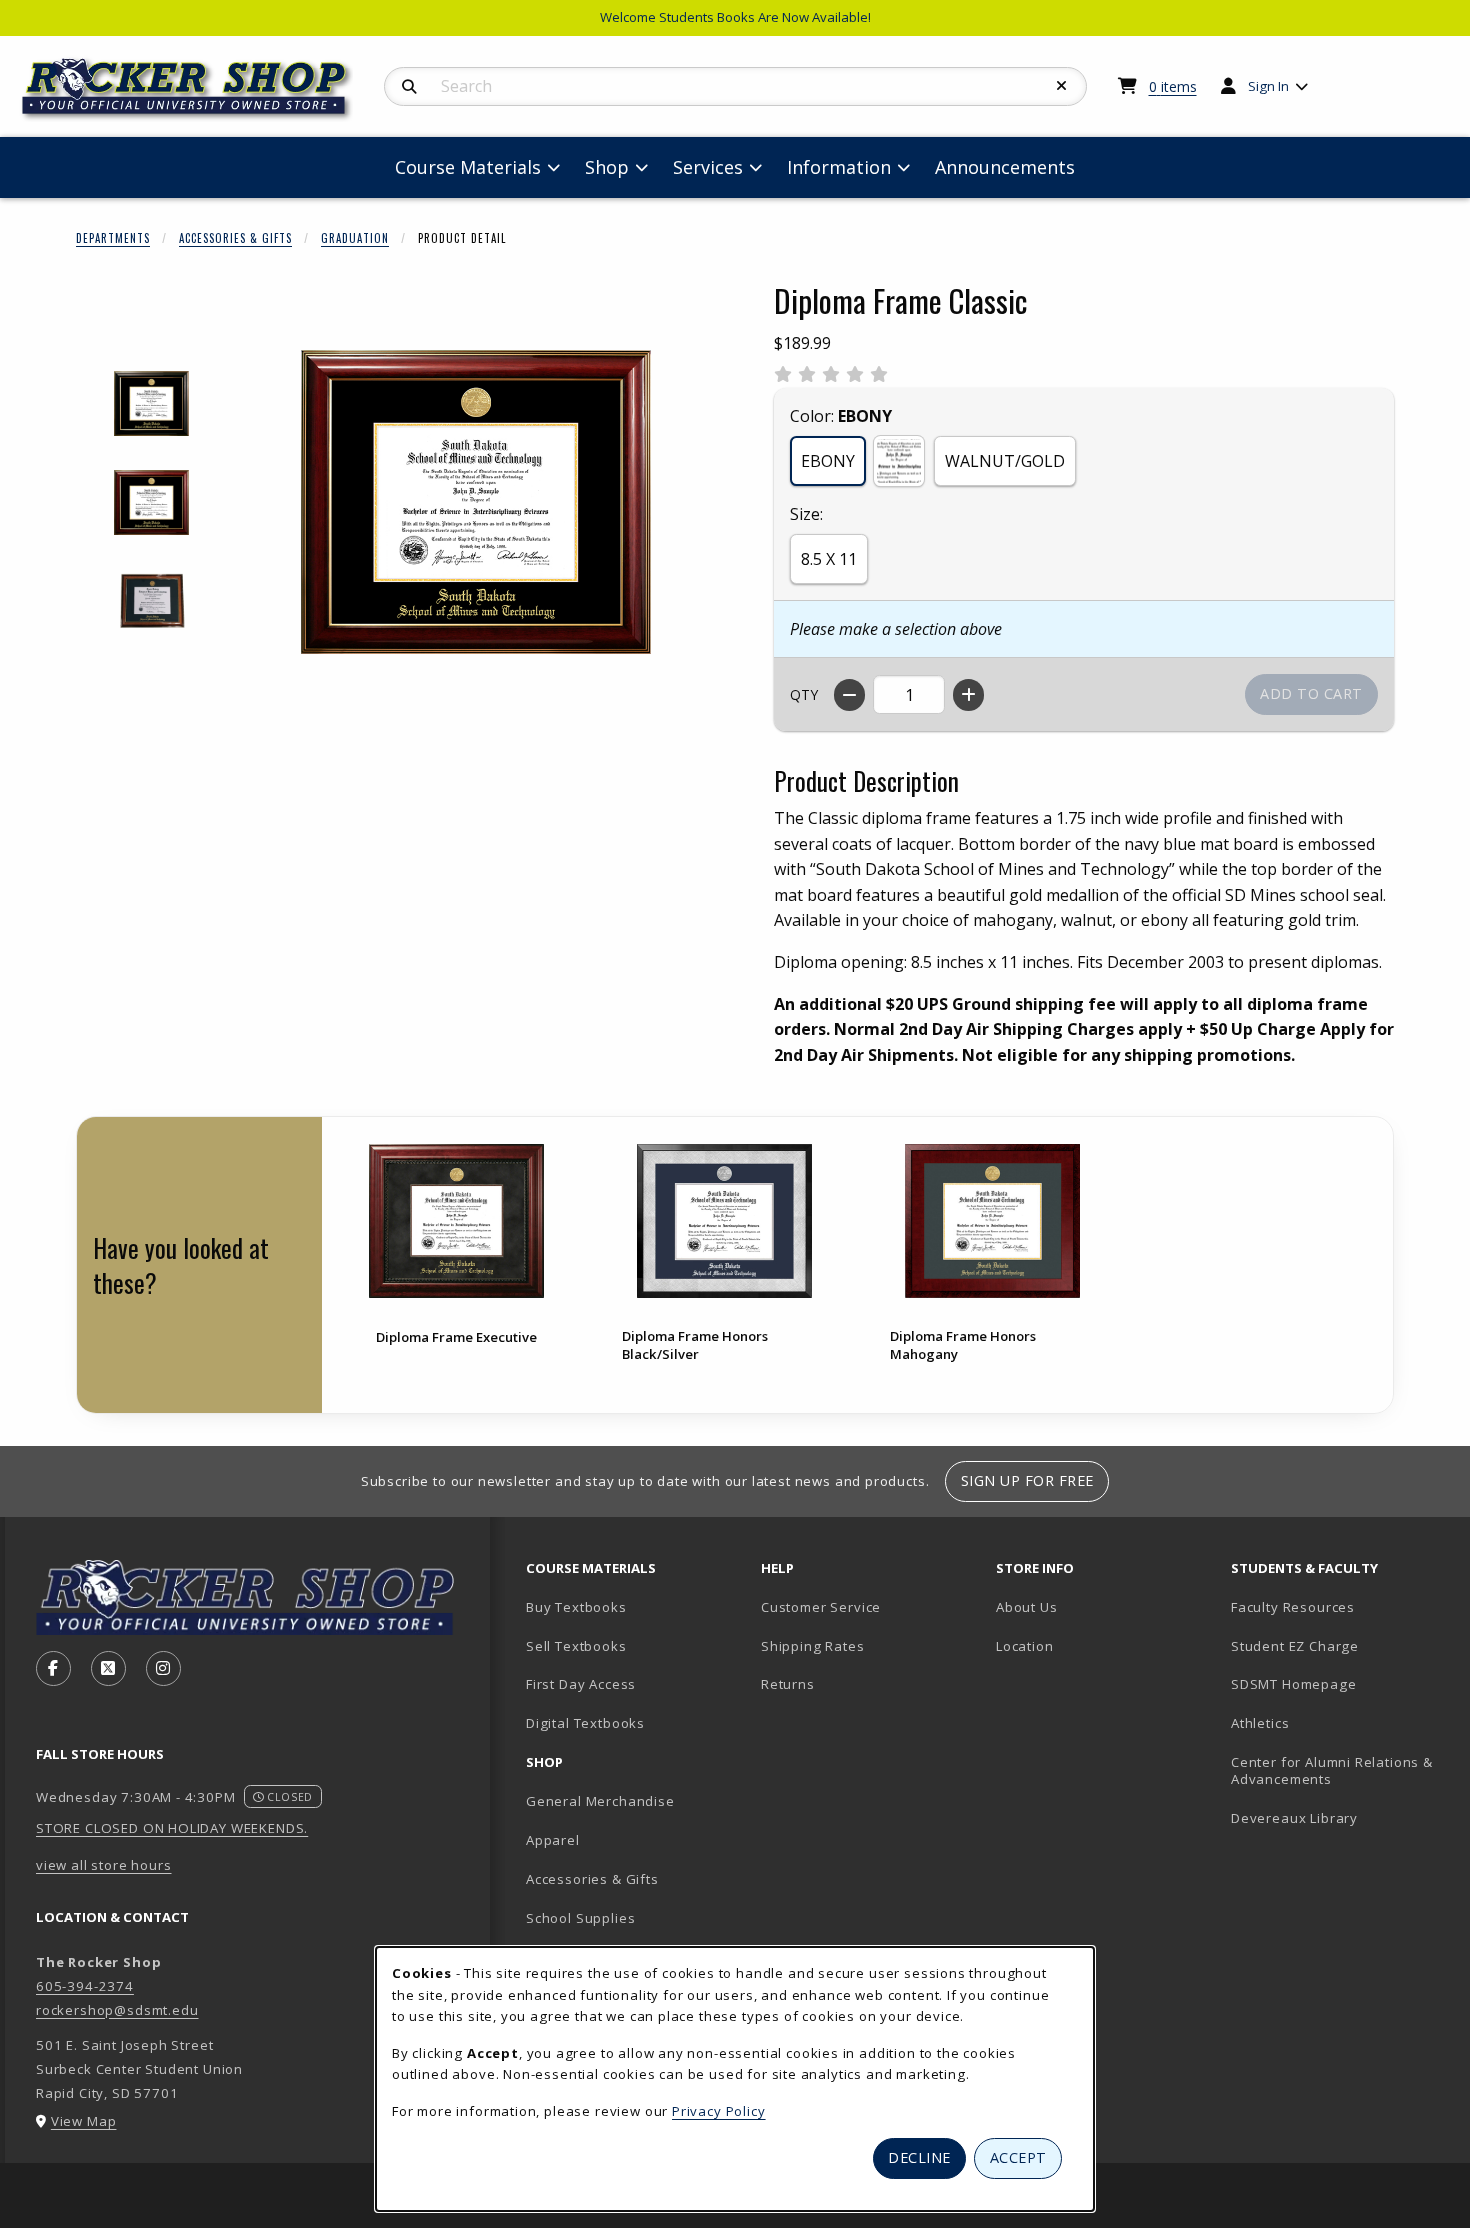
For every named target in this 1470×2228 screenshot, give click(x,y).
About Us (1027, 1607)
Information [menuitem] (839, 167)
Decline (919, 2157)
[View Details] (456, 1220)
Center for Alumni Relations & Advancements (1332, 1770)
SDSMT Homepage (1294, 1684)
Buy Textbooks (576, 1607)
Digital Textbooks (585, 1723)
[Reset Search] (1062, 86)
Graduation (355, 238)
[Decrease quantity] (849, 695)
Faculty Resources (1293, 1607)
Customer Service (821, 1607)
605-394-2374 (85, 1986)
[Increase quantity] (968, 695)
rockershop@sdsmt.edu (117, 2010)
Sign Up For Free (1027, 1480)
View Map (84, 2121)
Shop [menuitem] (607, 167)
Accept (1018, 2157)
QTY (804, 694)
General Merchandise (600, 1801)
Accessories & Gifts (235, 238)
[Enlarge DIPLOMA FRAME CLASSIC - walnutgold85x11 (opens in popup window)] (151, 601)
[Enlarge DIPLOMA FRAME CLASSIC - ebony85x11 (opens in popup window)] (151, 403)
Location (1025, 1646)
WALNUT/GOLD (1005, 461)
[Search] (409, 87)
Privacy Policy (719, 2111)
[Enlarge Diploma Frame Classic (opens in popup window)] (476, 502)
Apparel (553, 1840)
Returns (788, 1684)
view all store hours (104, 1865)
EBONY (828, 461)
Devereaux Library (1294, 1818)
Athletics (1260, 1723)
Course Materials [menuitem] (468, 167)
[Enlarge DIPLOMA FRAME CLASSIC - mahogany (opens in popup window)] (151, 502)
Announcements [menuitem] (1005, 167)
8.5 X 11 (829, 559)
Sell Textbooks (576, 1646)
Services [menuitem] (708, 167)
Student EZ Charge (1295, 1646)
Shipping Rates (813, 1646)
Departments (113, 238)
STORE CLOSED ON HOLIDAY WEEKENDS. (172, 1828)
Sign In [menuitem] (1268, 86)
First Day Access (581, 1684)
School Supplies (580, 1918)
